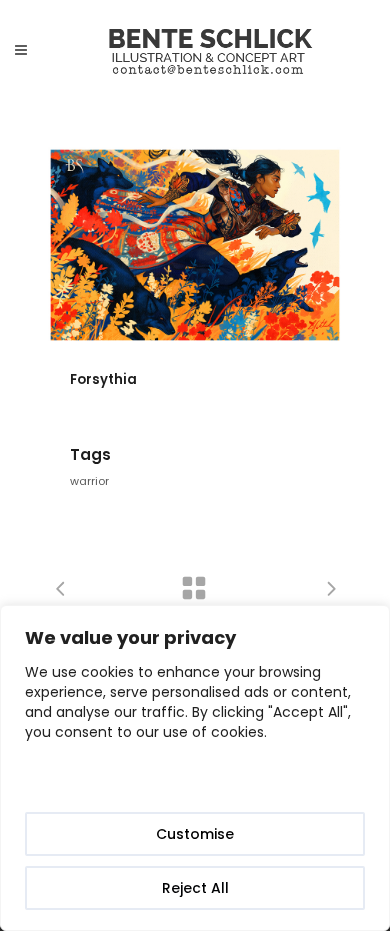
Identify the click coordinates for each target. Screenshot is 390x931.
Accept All (195, 780)
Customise (195, 834)
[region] (195, 768)
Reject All (195, 888)
